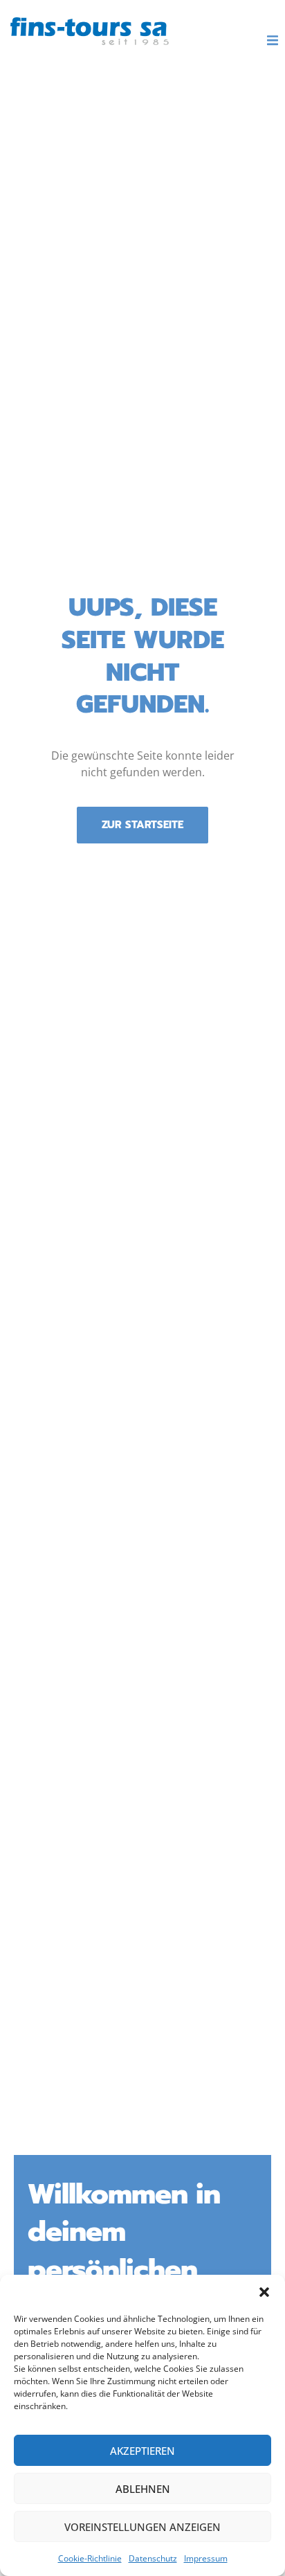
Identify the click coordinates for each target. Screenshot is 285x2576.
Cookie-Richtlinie (90, 2558)
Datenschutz (153, 2558)
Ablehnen (143, 2489)
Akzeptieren (142, 2451)
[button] (264, 2292)
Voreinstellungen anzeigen (142, 2527)
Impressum (206, 2558)
